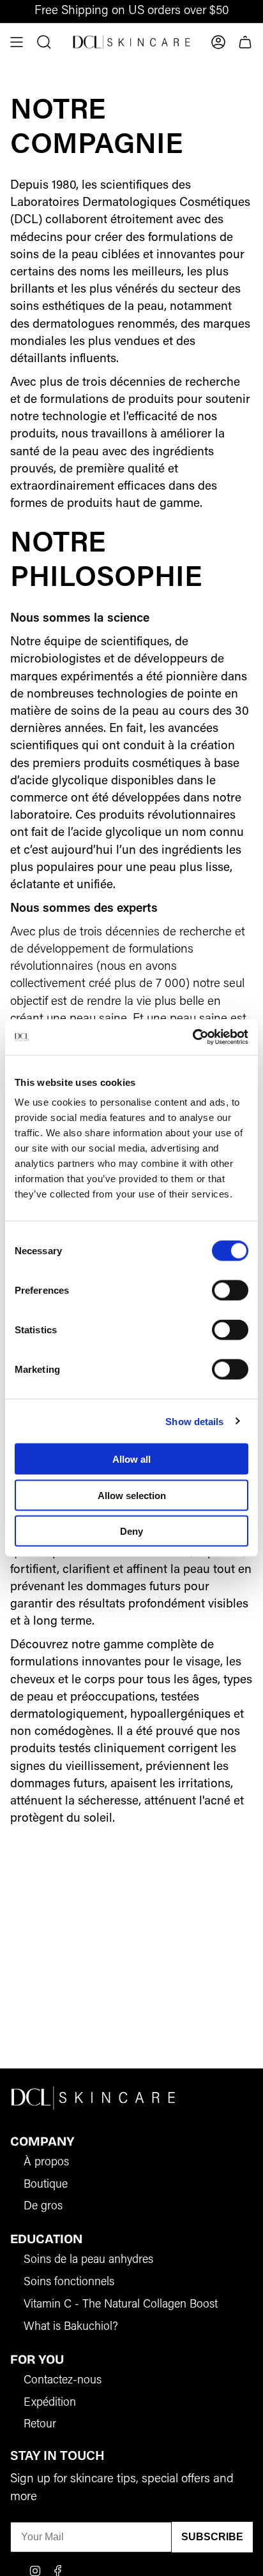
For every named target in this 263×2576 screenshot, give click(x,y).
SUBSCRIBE (212, 2537)
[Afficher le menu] (17, 42)
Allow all (131, 1459)
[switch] (230, 1291)
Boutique (46, 2185)
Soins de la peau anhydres (88, 2260)
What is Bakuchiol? (71, 2327)
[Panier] (245, 42)
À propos (46, 2163)
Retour (40, 2425)
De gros (43, 2207)
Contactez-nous (63, 2381)
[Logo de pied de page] (93, 2097)
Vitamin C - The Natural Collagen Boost (121, 2305)
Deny (131, 1531)
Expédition (50, 2403)
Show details (194, 1421)
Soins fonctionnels (69, 2283)
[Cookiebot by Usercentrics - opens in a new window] (192, 1037)
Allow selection (132, 1495)
